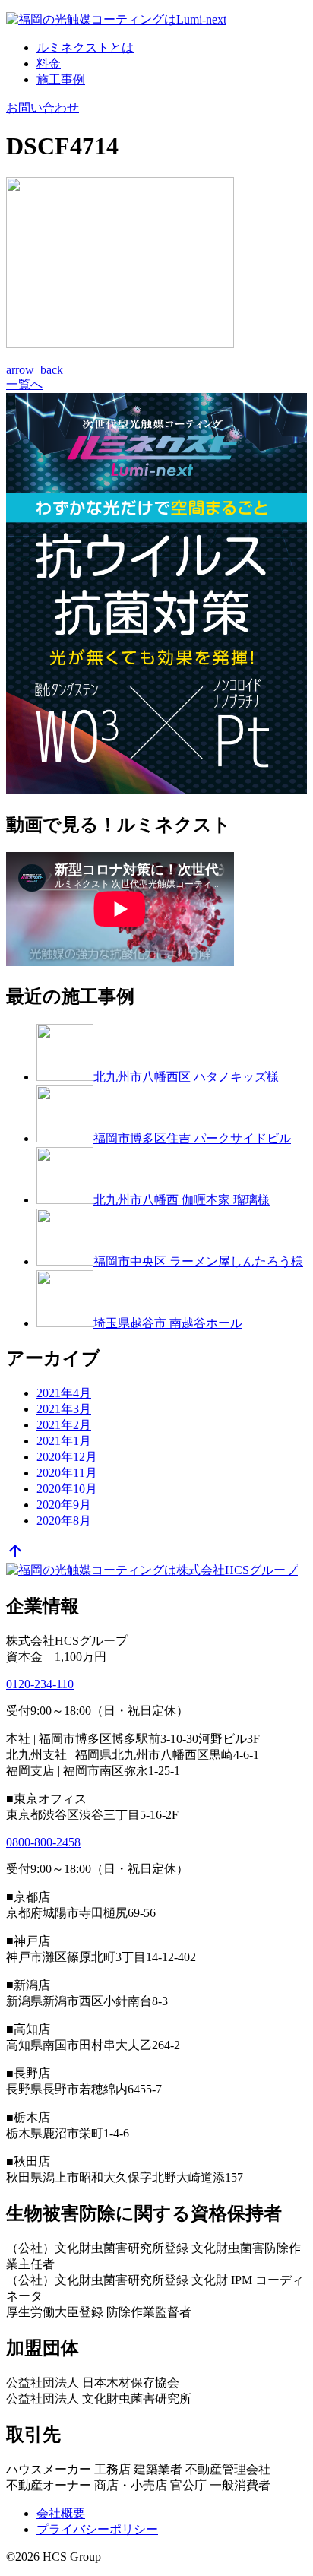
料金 (49, 63)
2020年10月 (67, 1489)
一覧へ (24, 384)
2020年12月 (67, 1457)
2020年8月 (64, 1521)
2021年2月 (64, 1425)
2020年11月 (67, 1473)
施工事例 (61, 79)
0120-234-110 (40, 1684)
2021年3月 (64, 1409)
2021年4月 (64, 1393)
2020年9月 (64, 1505)
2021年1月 (64, 1441)
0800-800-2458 (43, 1842)
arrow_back (35, 370)
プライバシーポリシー (97, 2529)
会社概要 (61, 2513)
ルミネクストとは (85, 48)
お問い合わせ (43, 108)
